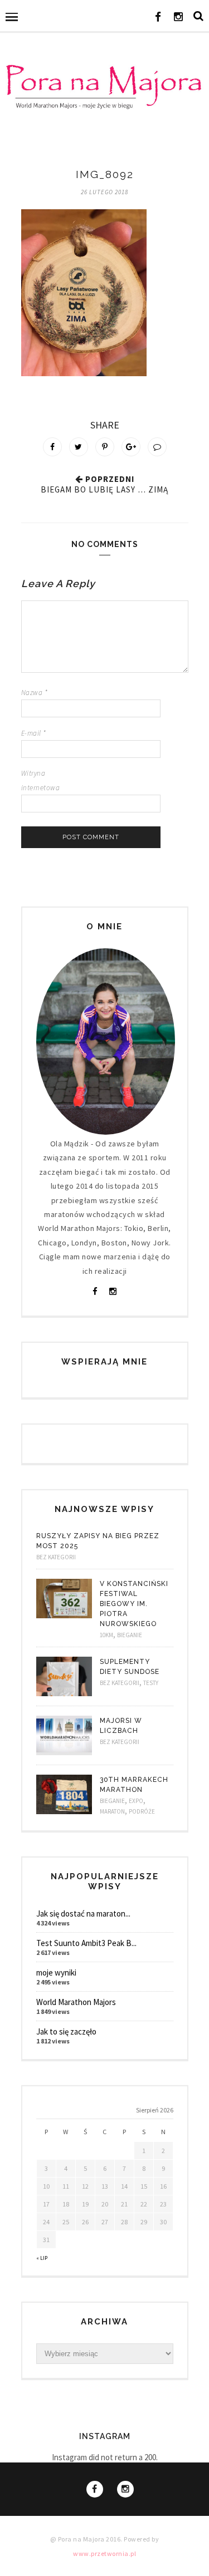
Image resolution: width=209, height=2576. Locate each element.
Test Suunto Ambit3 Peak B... (86, 1943)
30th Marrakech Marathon (134, 1785)
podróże (142, 1811)
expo (136, 1801)
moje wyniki (56, 1972)
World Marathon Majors (76, 2002)
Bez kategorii (56, 1557)
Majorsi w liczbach (121, 1726)
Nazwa (35, 693)
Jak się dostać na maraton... (83, 1913)
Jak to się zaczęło (66, 2031)
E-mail (34, 733)
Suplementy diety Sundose (130, 1667)
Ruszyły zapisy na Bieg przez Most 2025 (98, 1541)
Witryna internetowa (41, 780)
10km (106, 1635)
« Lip (42, 2258)
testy (151, 1683)
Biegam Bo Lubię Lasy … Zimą (104, 489)
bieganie (130, 1635)
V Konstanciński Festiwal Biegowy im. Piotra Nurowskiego (134, 1604)
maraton (112, 1811)
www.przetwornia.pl (104, 2553)
